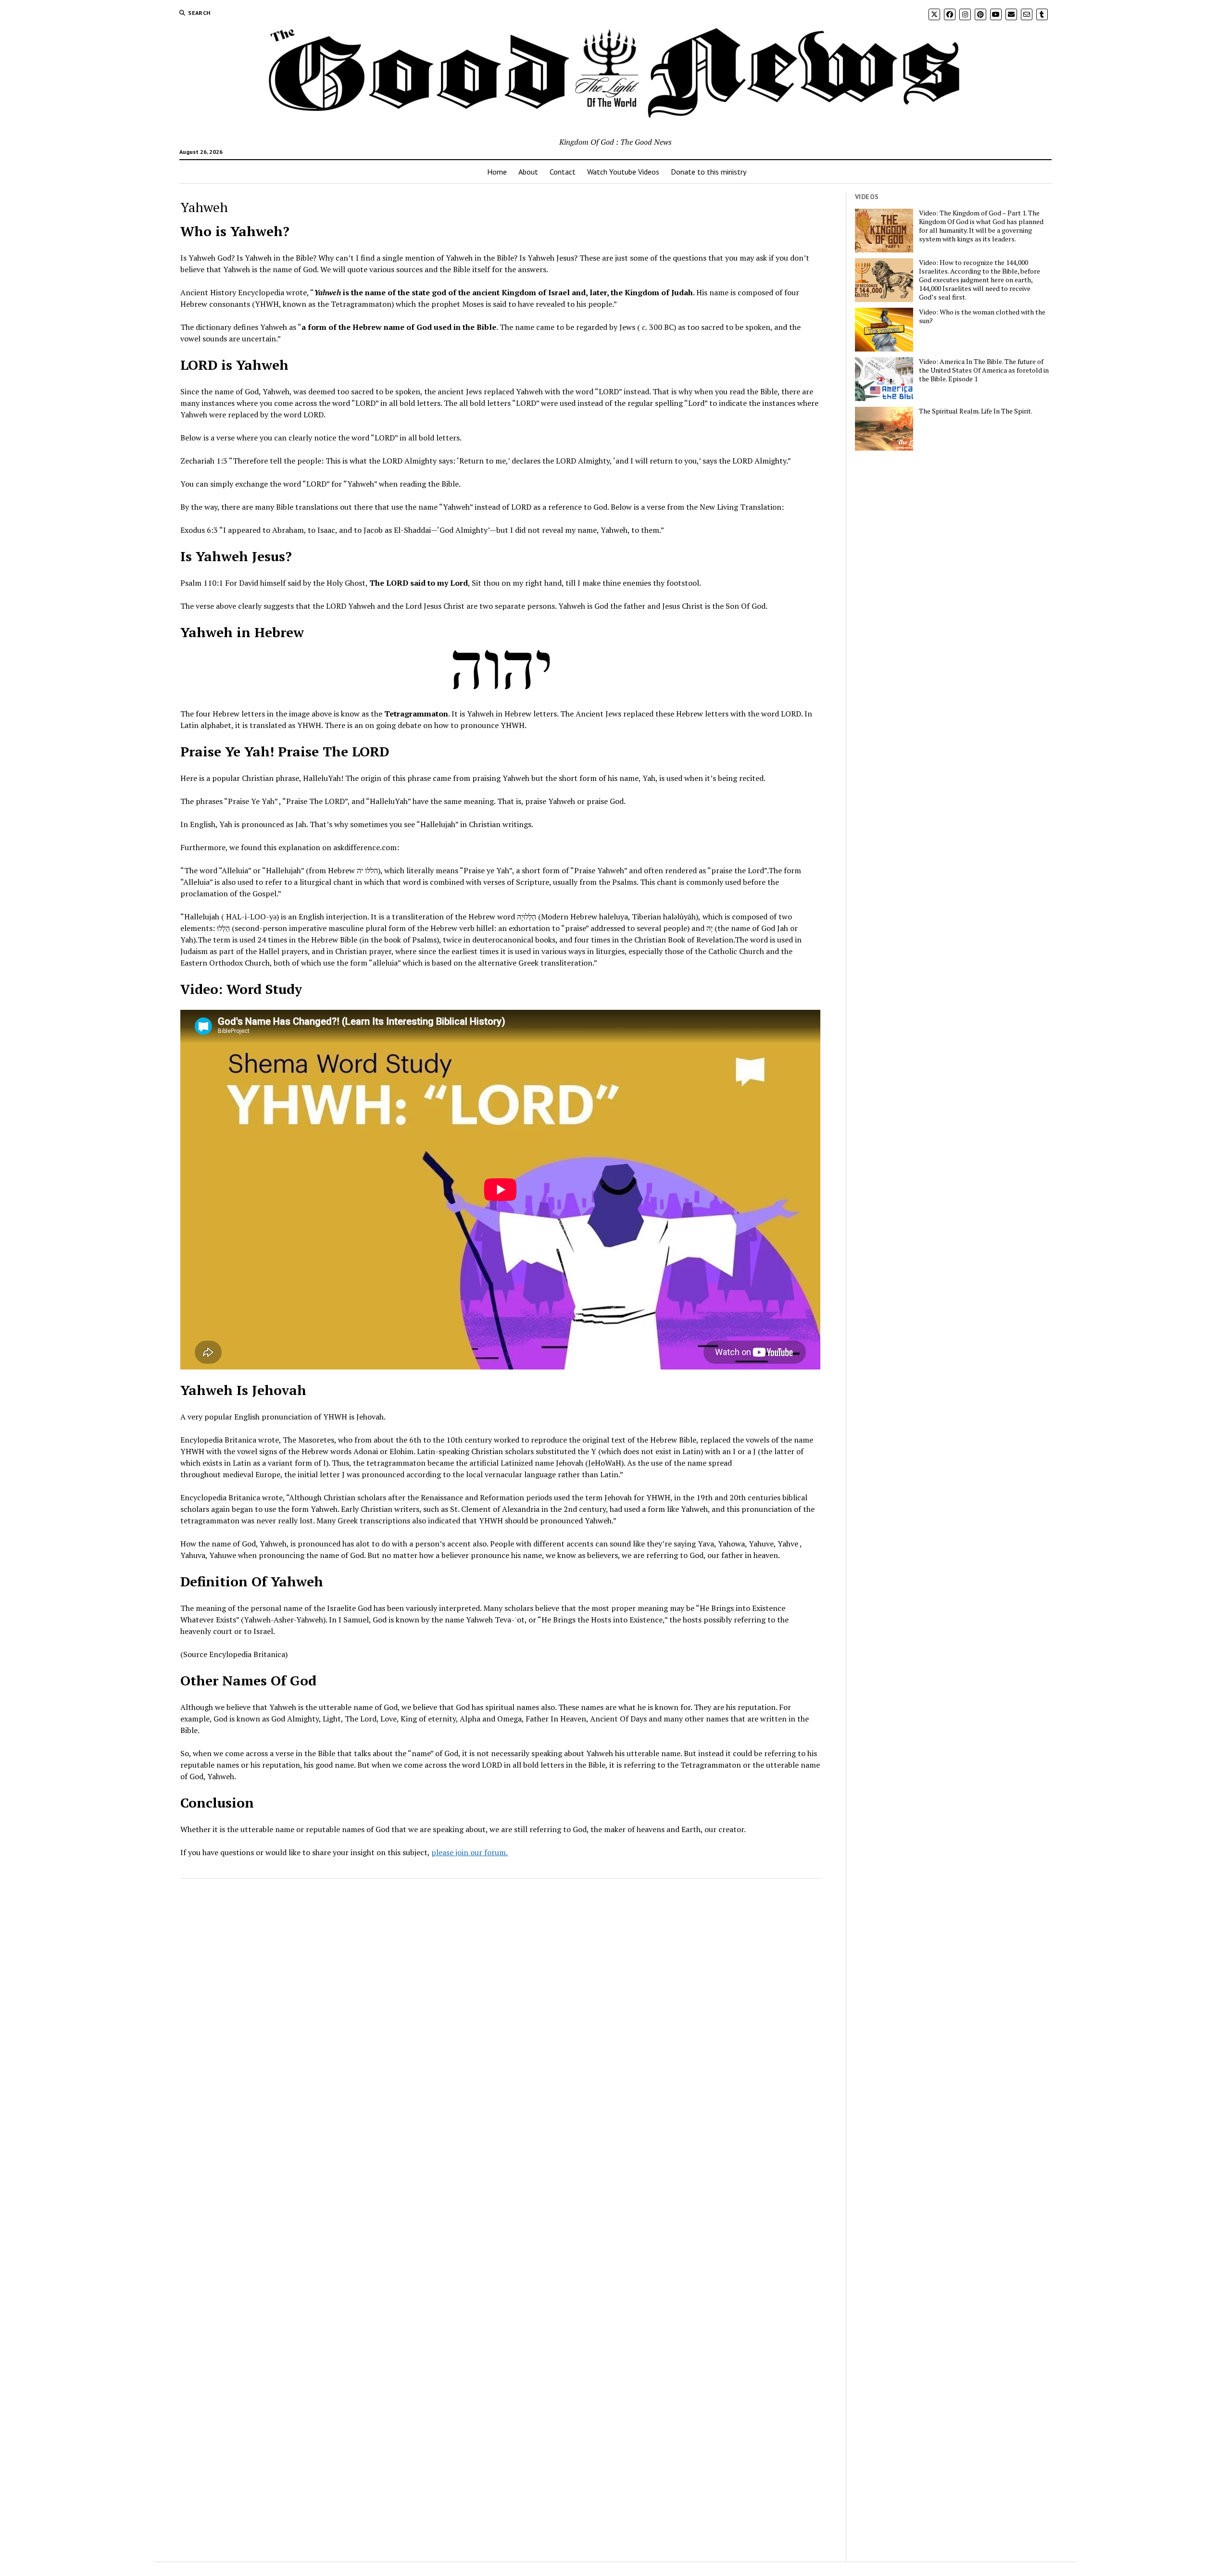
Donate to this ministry (709, 172)
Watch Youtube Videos (623, 172)
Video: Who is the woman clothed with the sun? (982, 316)
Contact (563, 172)
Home (497, 172)
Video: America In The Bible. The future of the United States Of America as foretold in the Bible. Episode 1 (984, 370)
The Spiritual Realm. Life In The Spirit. (976, 411)
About (528, 172)
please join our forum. (470, 1852)
